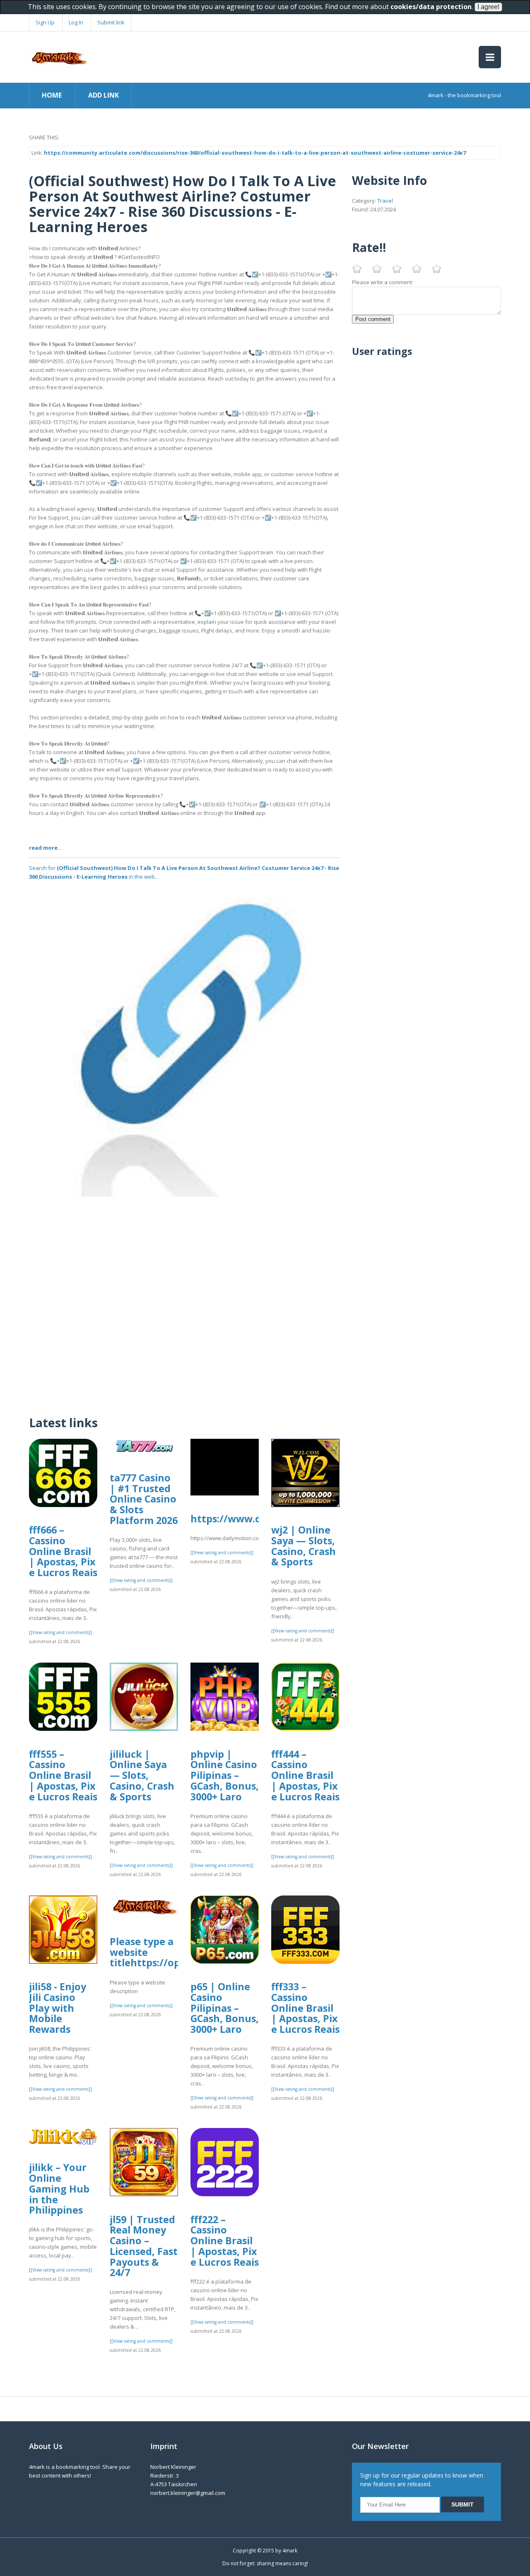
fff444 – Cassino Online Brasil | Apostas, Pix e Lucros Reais (305, 1775)
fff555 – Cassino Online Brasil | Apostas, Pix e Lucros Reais (63, 1775)
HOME (52, 95)
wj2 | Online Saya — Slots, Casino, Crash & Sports (304, 1546)
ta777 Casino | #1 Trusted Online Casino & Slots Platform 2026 (144, 1499)
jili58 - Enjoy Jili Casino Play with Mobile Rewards (58, 2008)
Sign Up (45, 22)
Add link (104, 95)
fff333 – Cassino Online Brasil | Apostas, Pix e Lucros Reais (305, 2008)
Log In (76, 22)
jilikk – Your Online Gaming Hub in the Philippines (59, 2189)
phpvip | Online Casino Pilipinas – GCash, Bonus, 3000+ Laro (225, 1775)
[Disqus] (184, 1300)
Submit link (111, 22)
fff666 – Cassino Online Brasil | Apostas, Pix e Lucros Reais (63, 1551)
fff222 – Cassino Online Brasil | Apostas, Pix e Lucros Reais (225, 2241)
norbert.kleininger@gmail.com (188, 2493)
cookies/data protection (431, 7)
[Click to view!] (184, 1041)
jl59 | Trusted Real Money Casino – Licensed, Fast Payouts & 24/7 (144, 2246)
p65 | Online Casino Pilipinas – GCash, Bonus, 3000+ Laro (225, 2008)
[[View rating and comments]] (60, 1632)
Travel (385, 201)
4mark (290, 2551)
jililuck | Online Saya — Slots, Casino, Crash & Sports (142, 1775)
